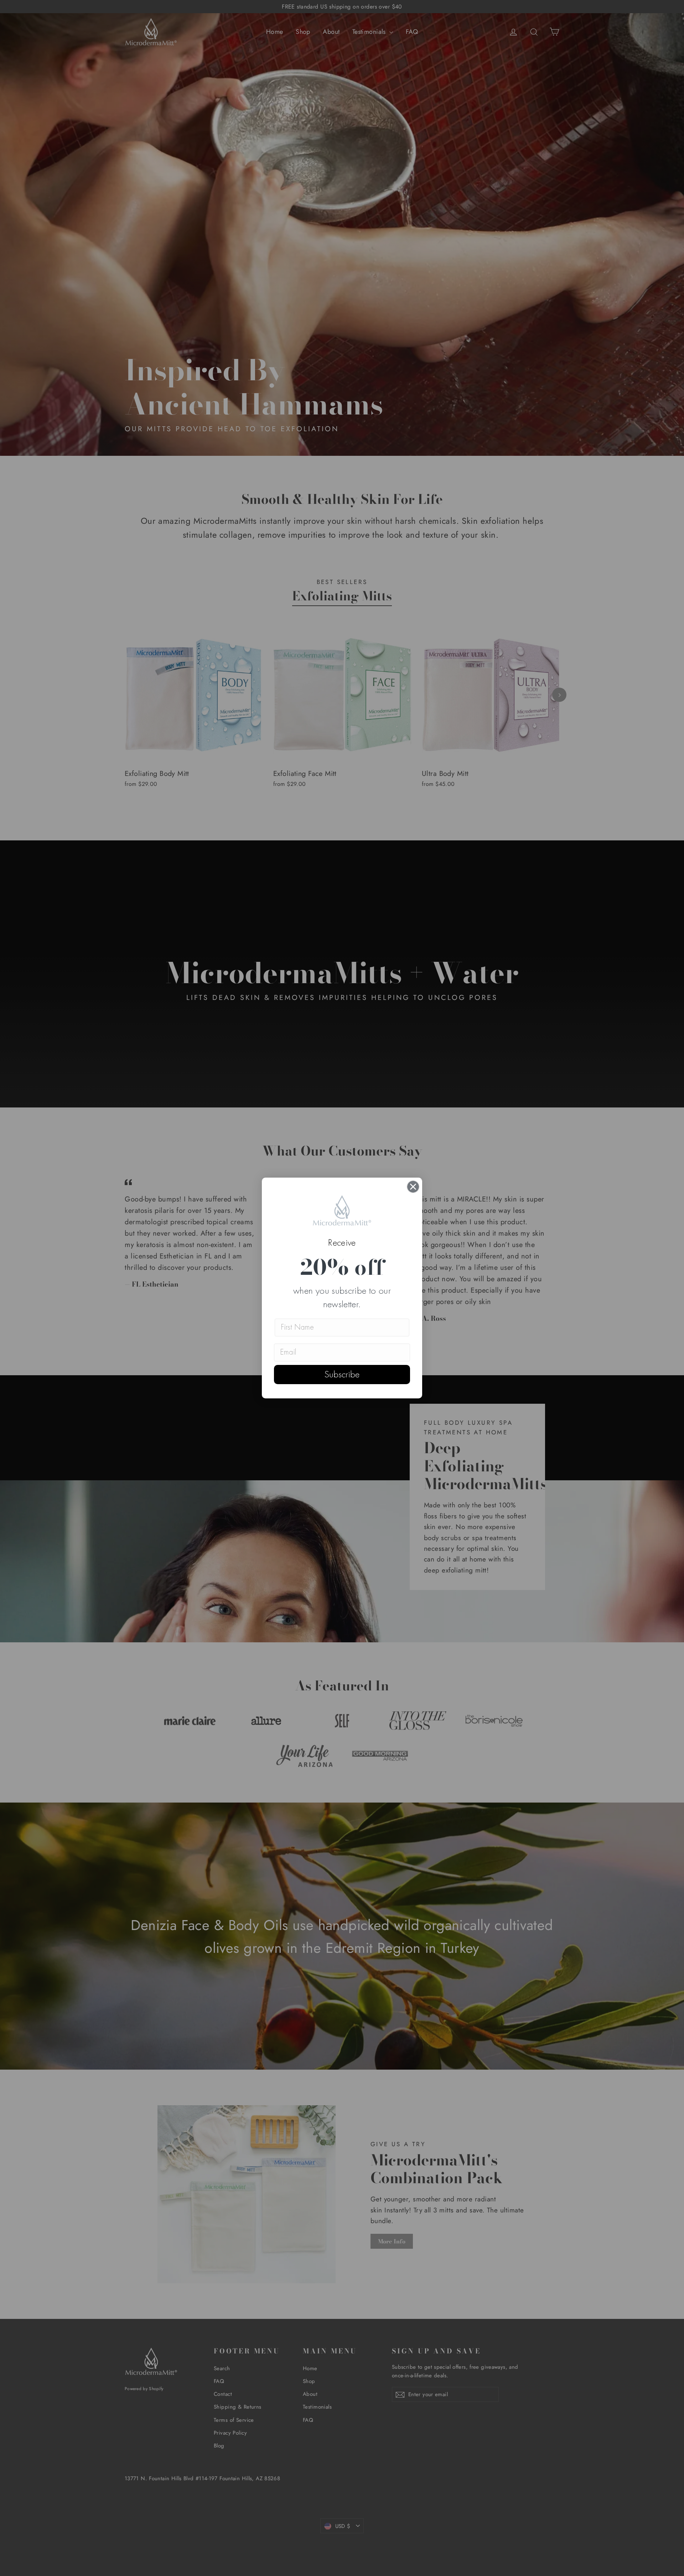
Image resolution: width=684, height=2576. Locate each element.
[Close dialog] (413, 1187)
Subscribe (342, 1375)
